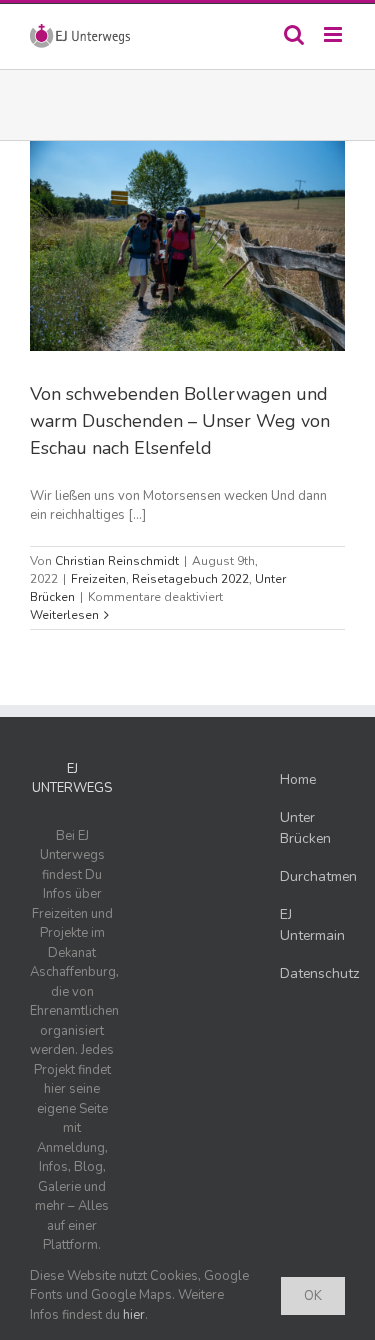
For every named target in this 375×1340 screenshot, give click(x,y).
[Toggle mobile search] (294, 34)
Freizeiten (98, 579)
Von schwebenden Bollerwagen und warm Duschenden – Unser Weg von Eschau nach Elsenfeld (180, 421)
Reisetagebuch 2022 (190, 579)
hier (134, 1315)
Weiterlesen (64, 615)
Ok (313, 1296)
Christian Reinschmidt (117, 561)
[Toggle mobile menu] (334, 34)
